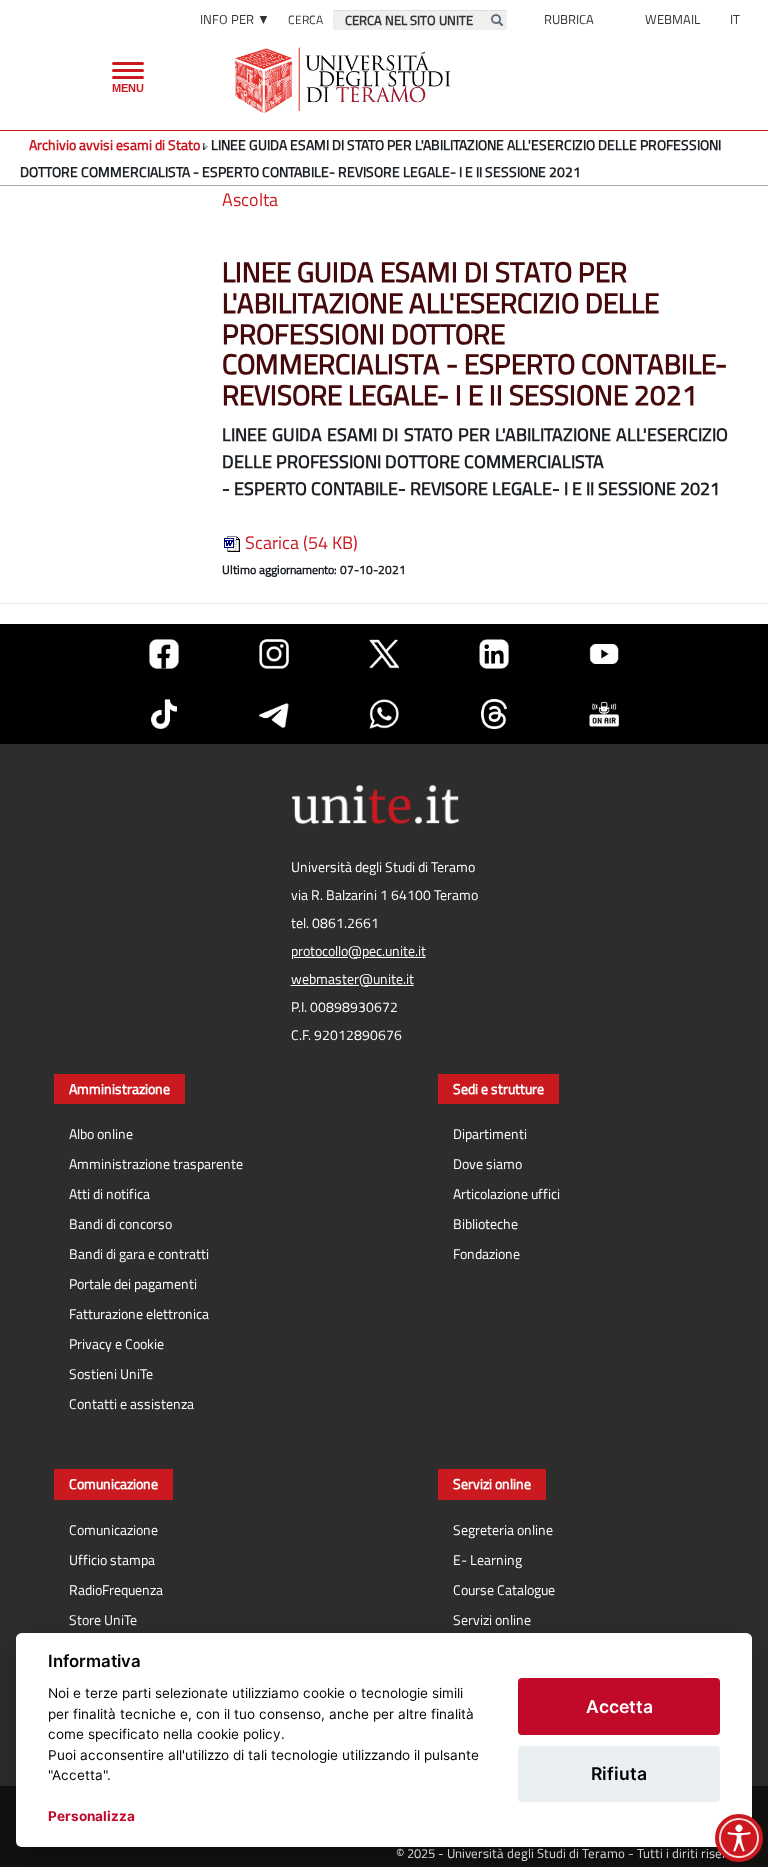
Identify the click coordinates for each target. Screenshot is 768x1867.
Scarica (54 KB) (299, 542)
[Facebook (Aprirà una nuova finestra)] (164, 654)
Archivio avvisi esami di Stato (114, 144)
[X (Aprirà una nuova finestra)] (384, 654)
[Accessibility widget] (739, 1838)
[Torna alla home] (344, 80)
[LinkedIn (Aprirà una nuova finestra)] (494, 654)
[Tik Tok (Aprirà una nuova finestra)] (164, 714)
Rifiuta (619, 1773)
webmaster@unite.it (352, 979)
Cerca (305, 19)
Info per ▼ (235, 19)
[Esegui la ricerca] (497, 20)
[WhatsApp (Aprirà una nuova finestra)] (384, 714)
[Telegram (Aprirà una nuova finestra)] (274, 714)
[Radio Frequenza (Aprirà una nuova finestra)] (604, 714)
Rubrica (569, 19)
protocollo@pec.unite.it (358, 951)
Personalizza (91, 1816)
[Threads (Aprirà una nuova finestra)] (494, 714)
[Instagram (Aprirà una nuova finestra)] (274, 654)
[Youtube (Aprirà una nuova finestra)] (604, 654)
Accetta (619, 1706)
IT (735, 19)
